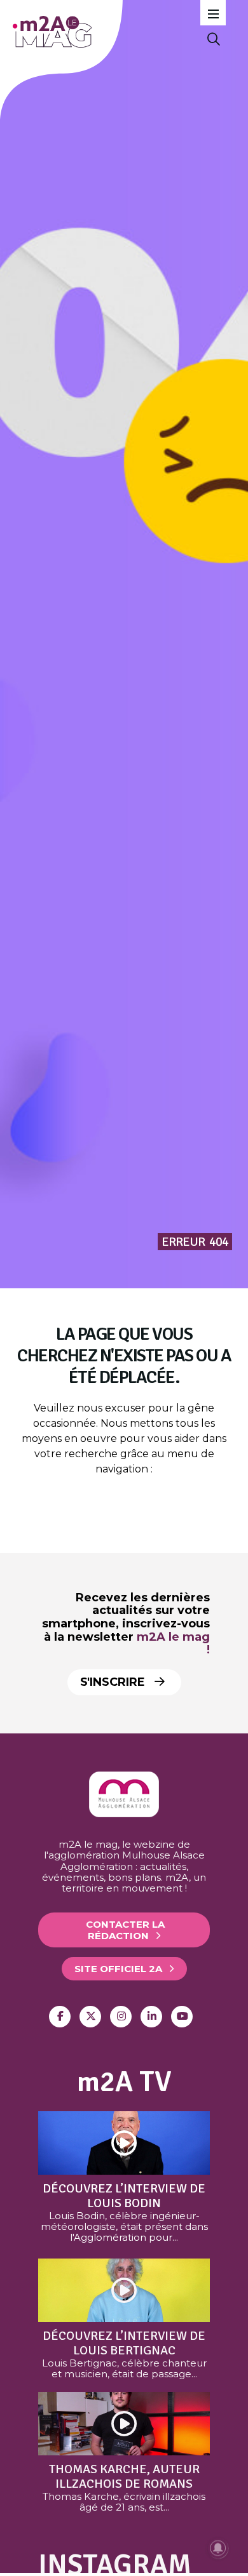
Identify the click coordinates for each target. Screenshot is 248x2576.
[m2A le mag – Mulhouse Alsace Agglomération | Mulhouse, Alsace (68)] (101, 32)
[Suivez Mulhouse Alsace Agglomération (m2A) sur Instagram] (121, 2017)
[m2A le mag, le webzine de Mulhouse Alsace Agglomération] (124, 1814)
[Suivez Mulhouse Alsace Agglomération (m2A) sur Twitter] (90, 2017)
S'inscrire (114, 1682)
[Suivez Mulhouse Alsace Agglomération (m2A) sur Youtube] (182, 2017)
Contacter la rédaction (125, 1930)
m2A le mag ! (173, 1644)
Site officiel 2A (118, 1969)
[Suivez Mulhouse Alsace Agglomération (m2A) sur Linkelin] (151, 2017)
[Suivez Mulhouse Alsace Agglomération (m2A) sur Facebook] (60, 2017)
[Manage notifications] (218, 2548)
